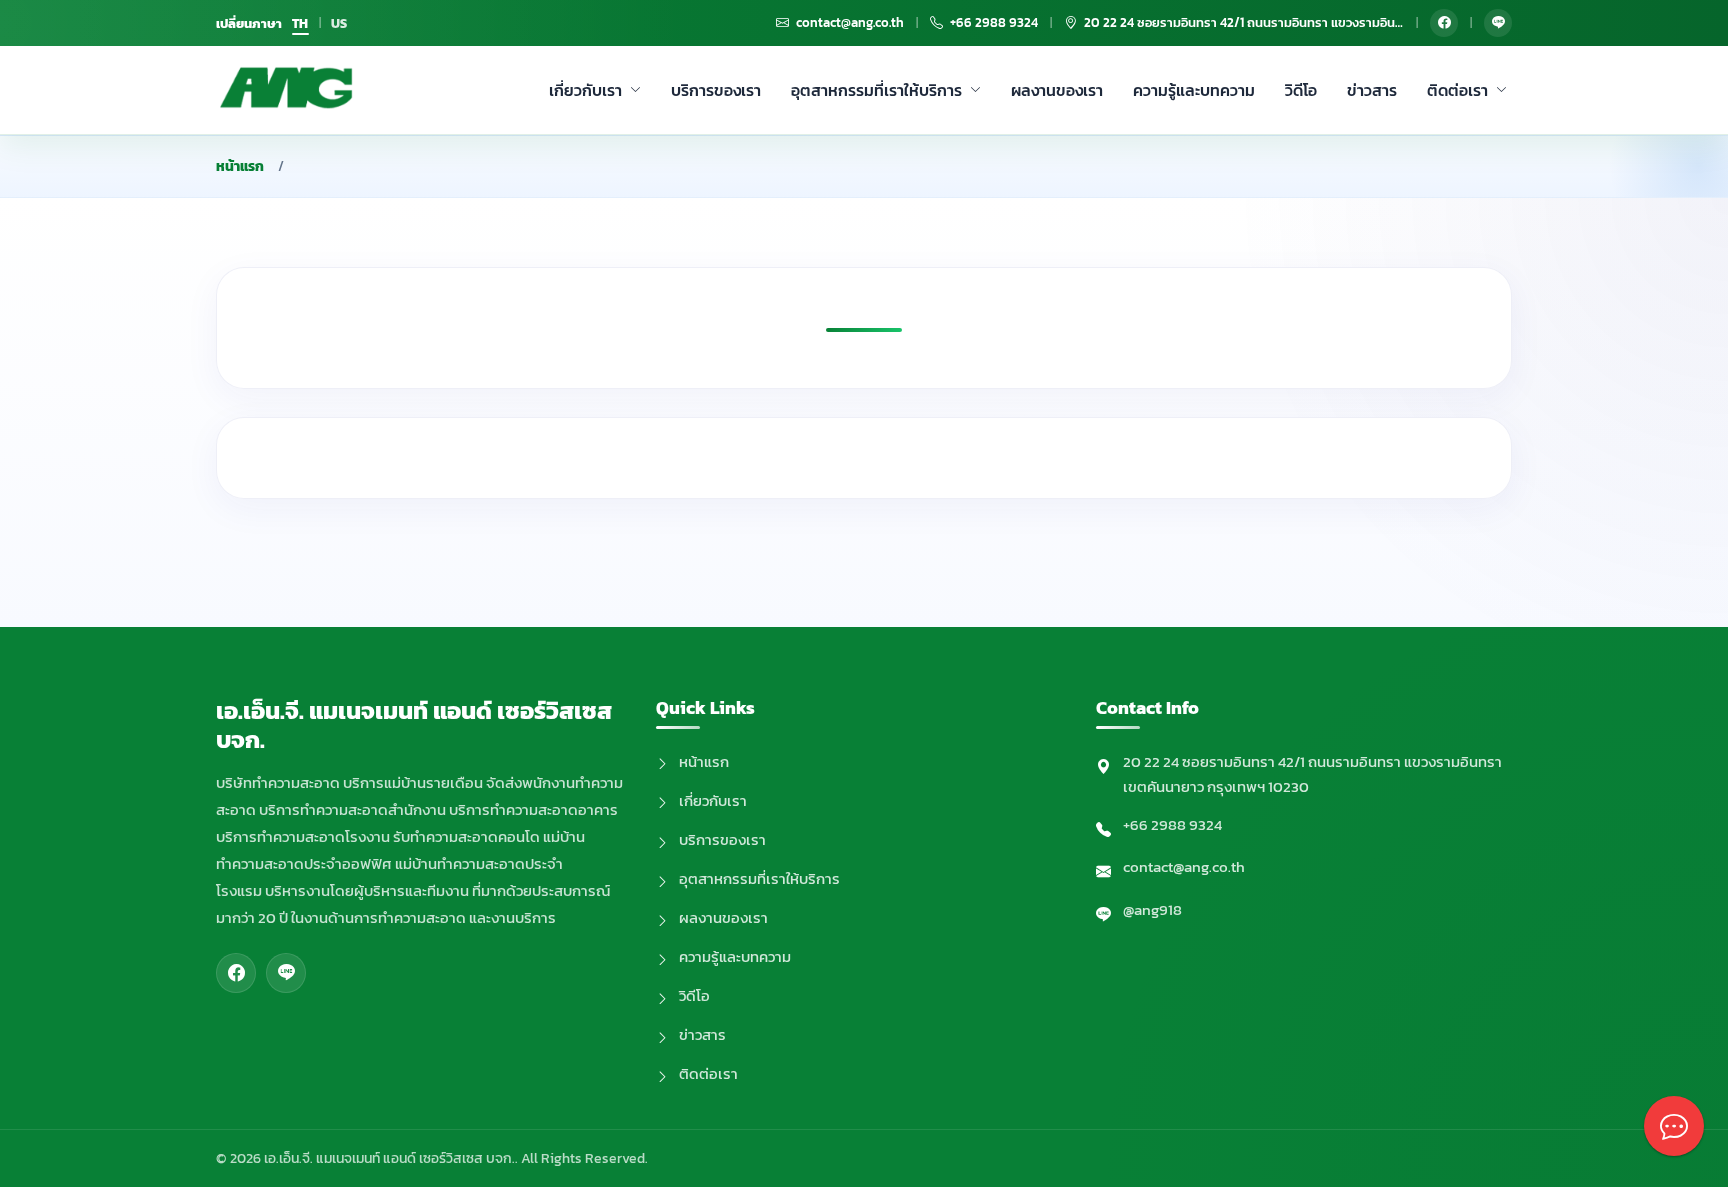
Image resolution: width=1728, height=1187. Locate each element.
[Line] (1498, 23)
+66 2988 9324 (1172, 824)
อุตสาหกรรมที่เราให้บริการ (876, 90)
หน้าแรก (240, 166)
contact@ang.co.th (1184, 866)
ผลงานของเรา (1057, 90)
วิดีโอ (1301, 90)
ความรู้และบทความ (1194, 90)
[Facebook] (1444, 23)
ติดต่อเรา (1457, 90)
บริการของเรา (716, 90)
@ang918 (1152, 909)
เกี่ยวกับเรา (585, 90)
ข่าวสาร (1372, 90)
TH (300, 23)
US (339, 23)
